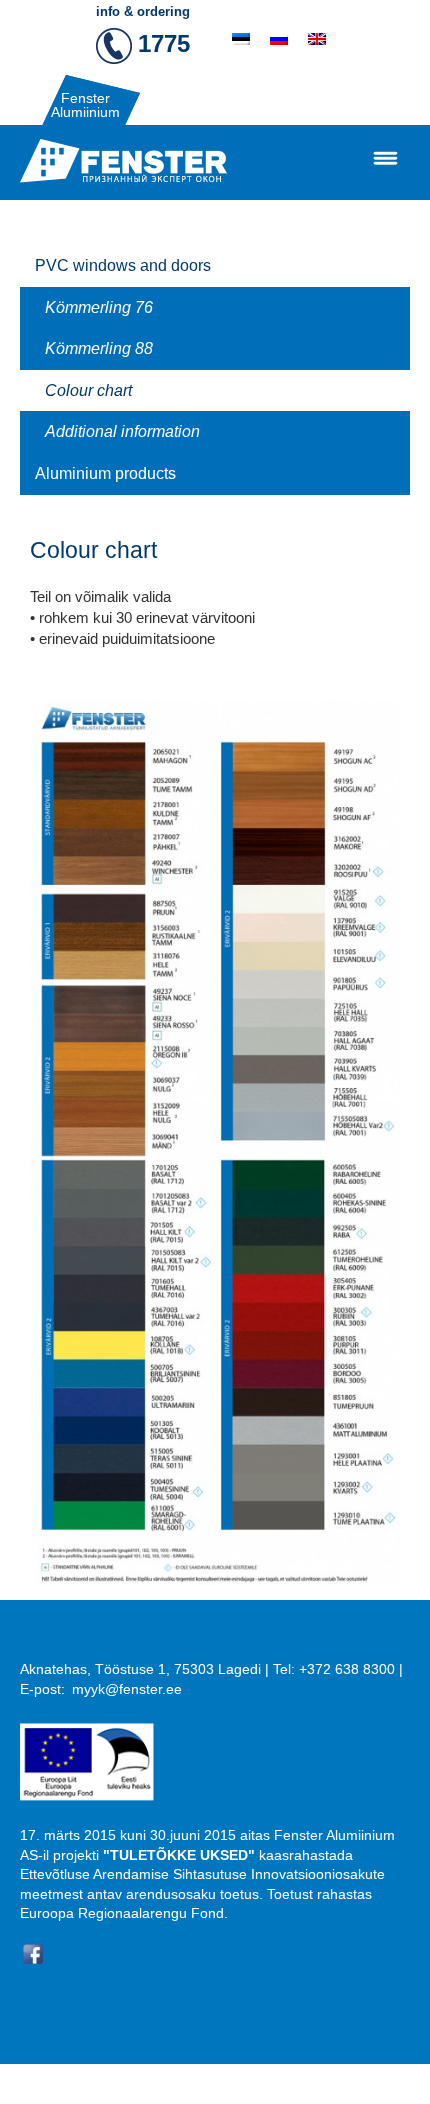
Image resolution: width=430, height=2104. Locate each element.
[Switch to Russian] (279, 39)
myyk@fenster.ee (127, 1689)
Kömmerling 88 (99, 348)
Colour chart (88, 390)
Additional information (122, 431)
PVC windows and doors (123, 265)
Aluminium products (105, 473)
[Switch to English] (317, 39)
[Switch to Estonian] (241, 39)
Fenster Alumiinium (85, 105)
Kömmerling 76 (99, 307)
